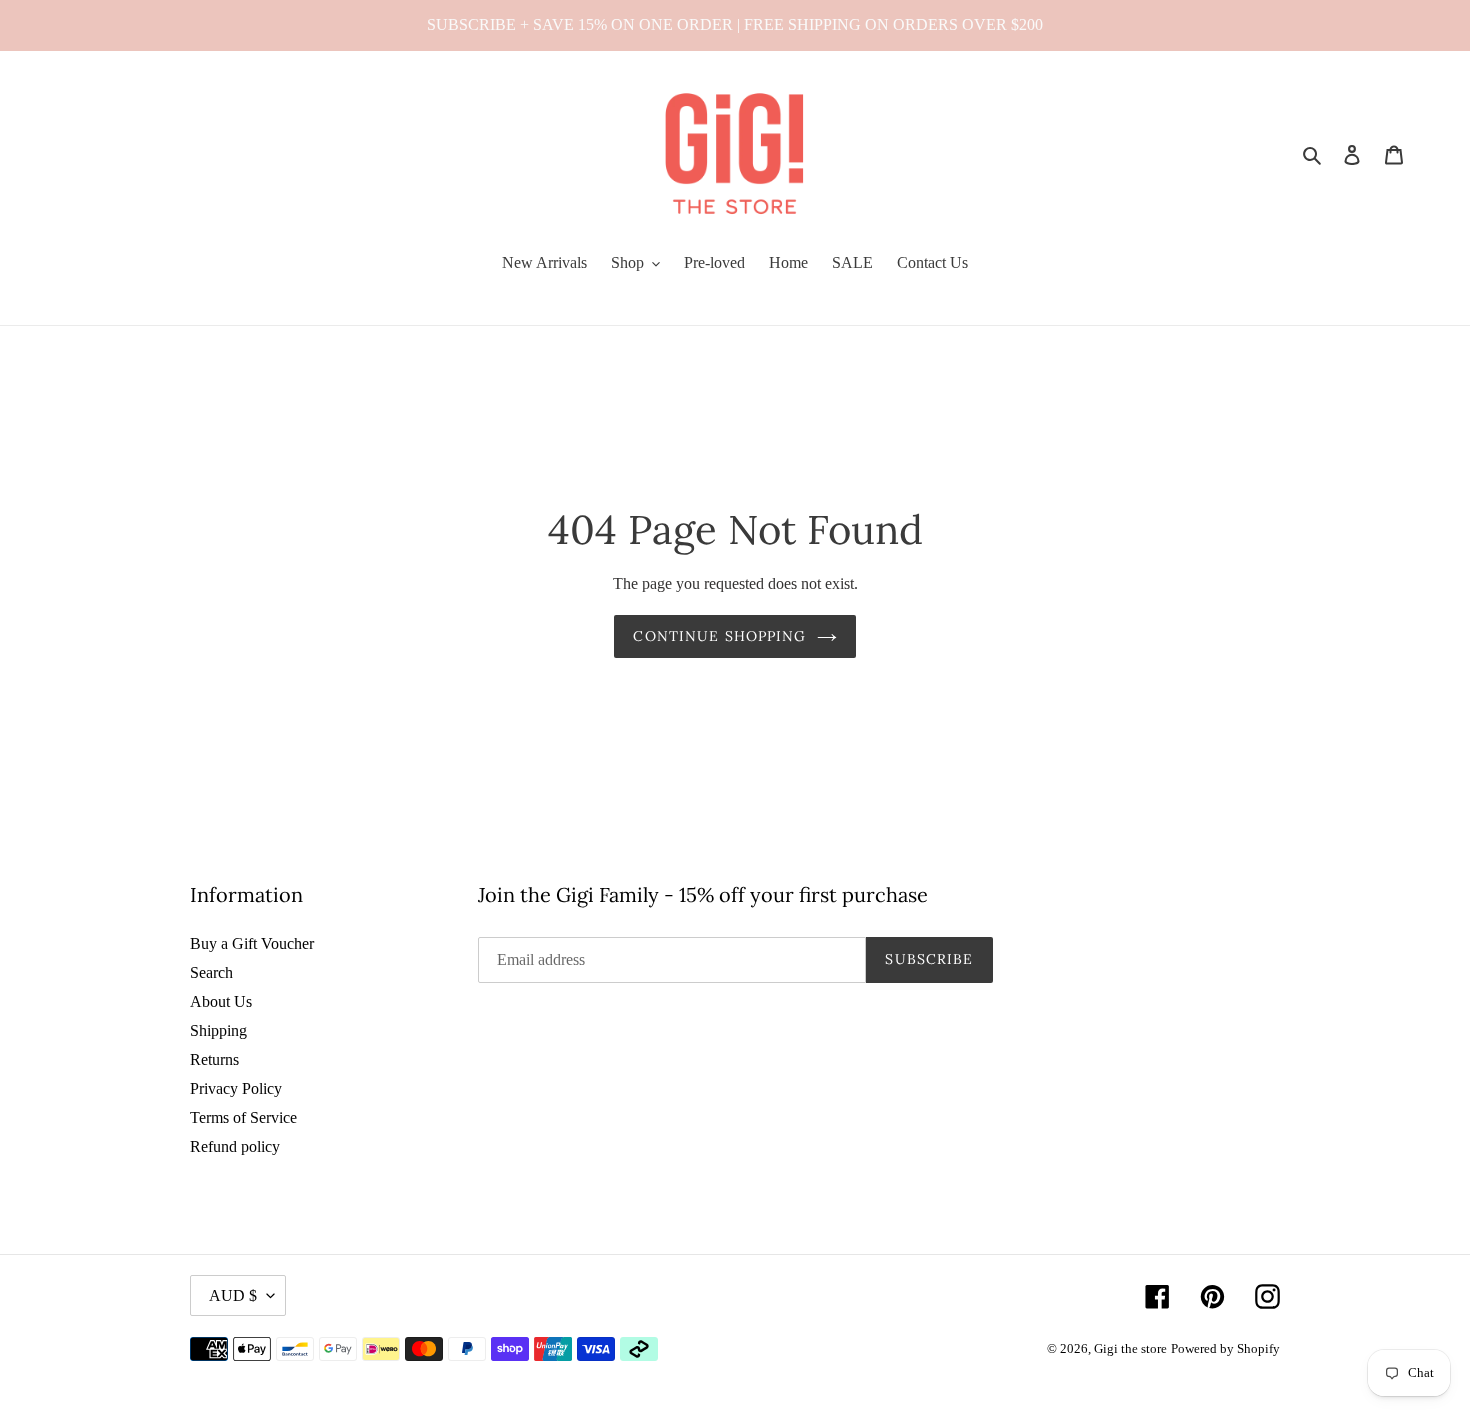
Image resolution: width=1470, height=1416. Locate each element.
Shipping (218, 1030)
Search (211, 972)
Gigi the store (1130, 1348)
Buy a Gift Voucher (252, 943)
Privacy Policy (236, 1088)
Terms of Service (243, 1117)
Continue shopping (719, 636)
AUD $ (233, 1295)
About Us (221, 1001)
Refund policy (235, 1146)
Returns (214, 1059)
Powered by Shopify (1225, 1348)
